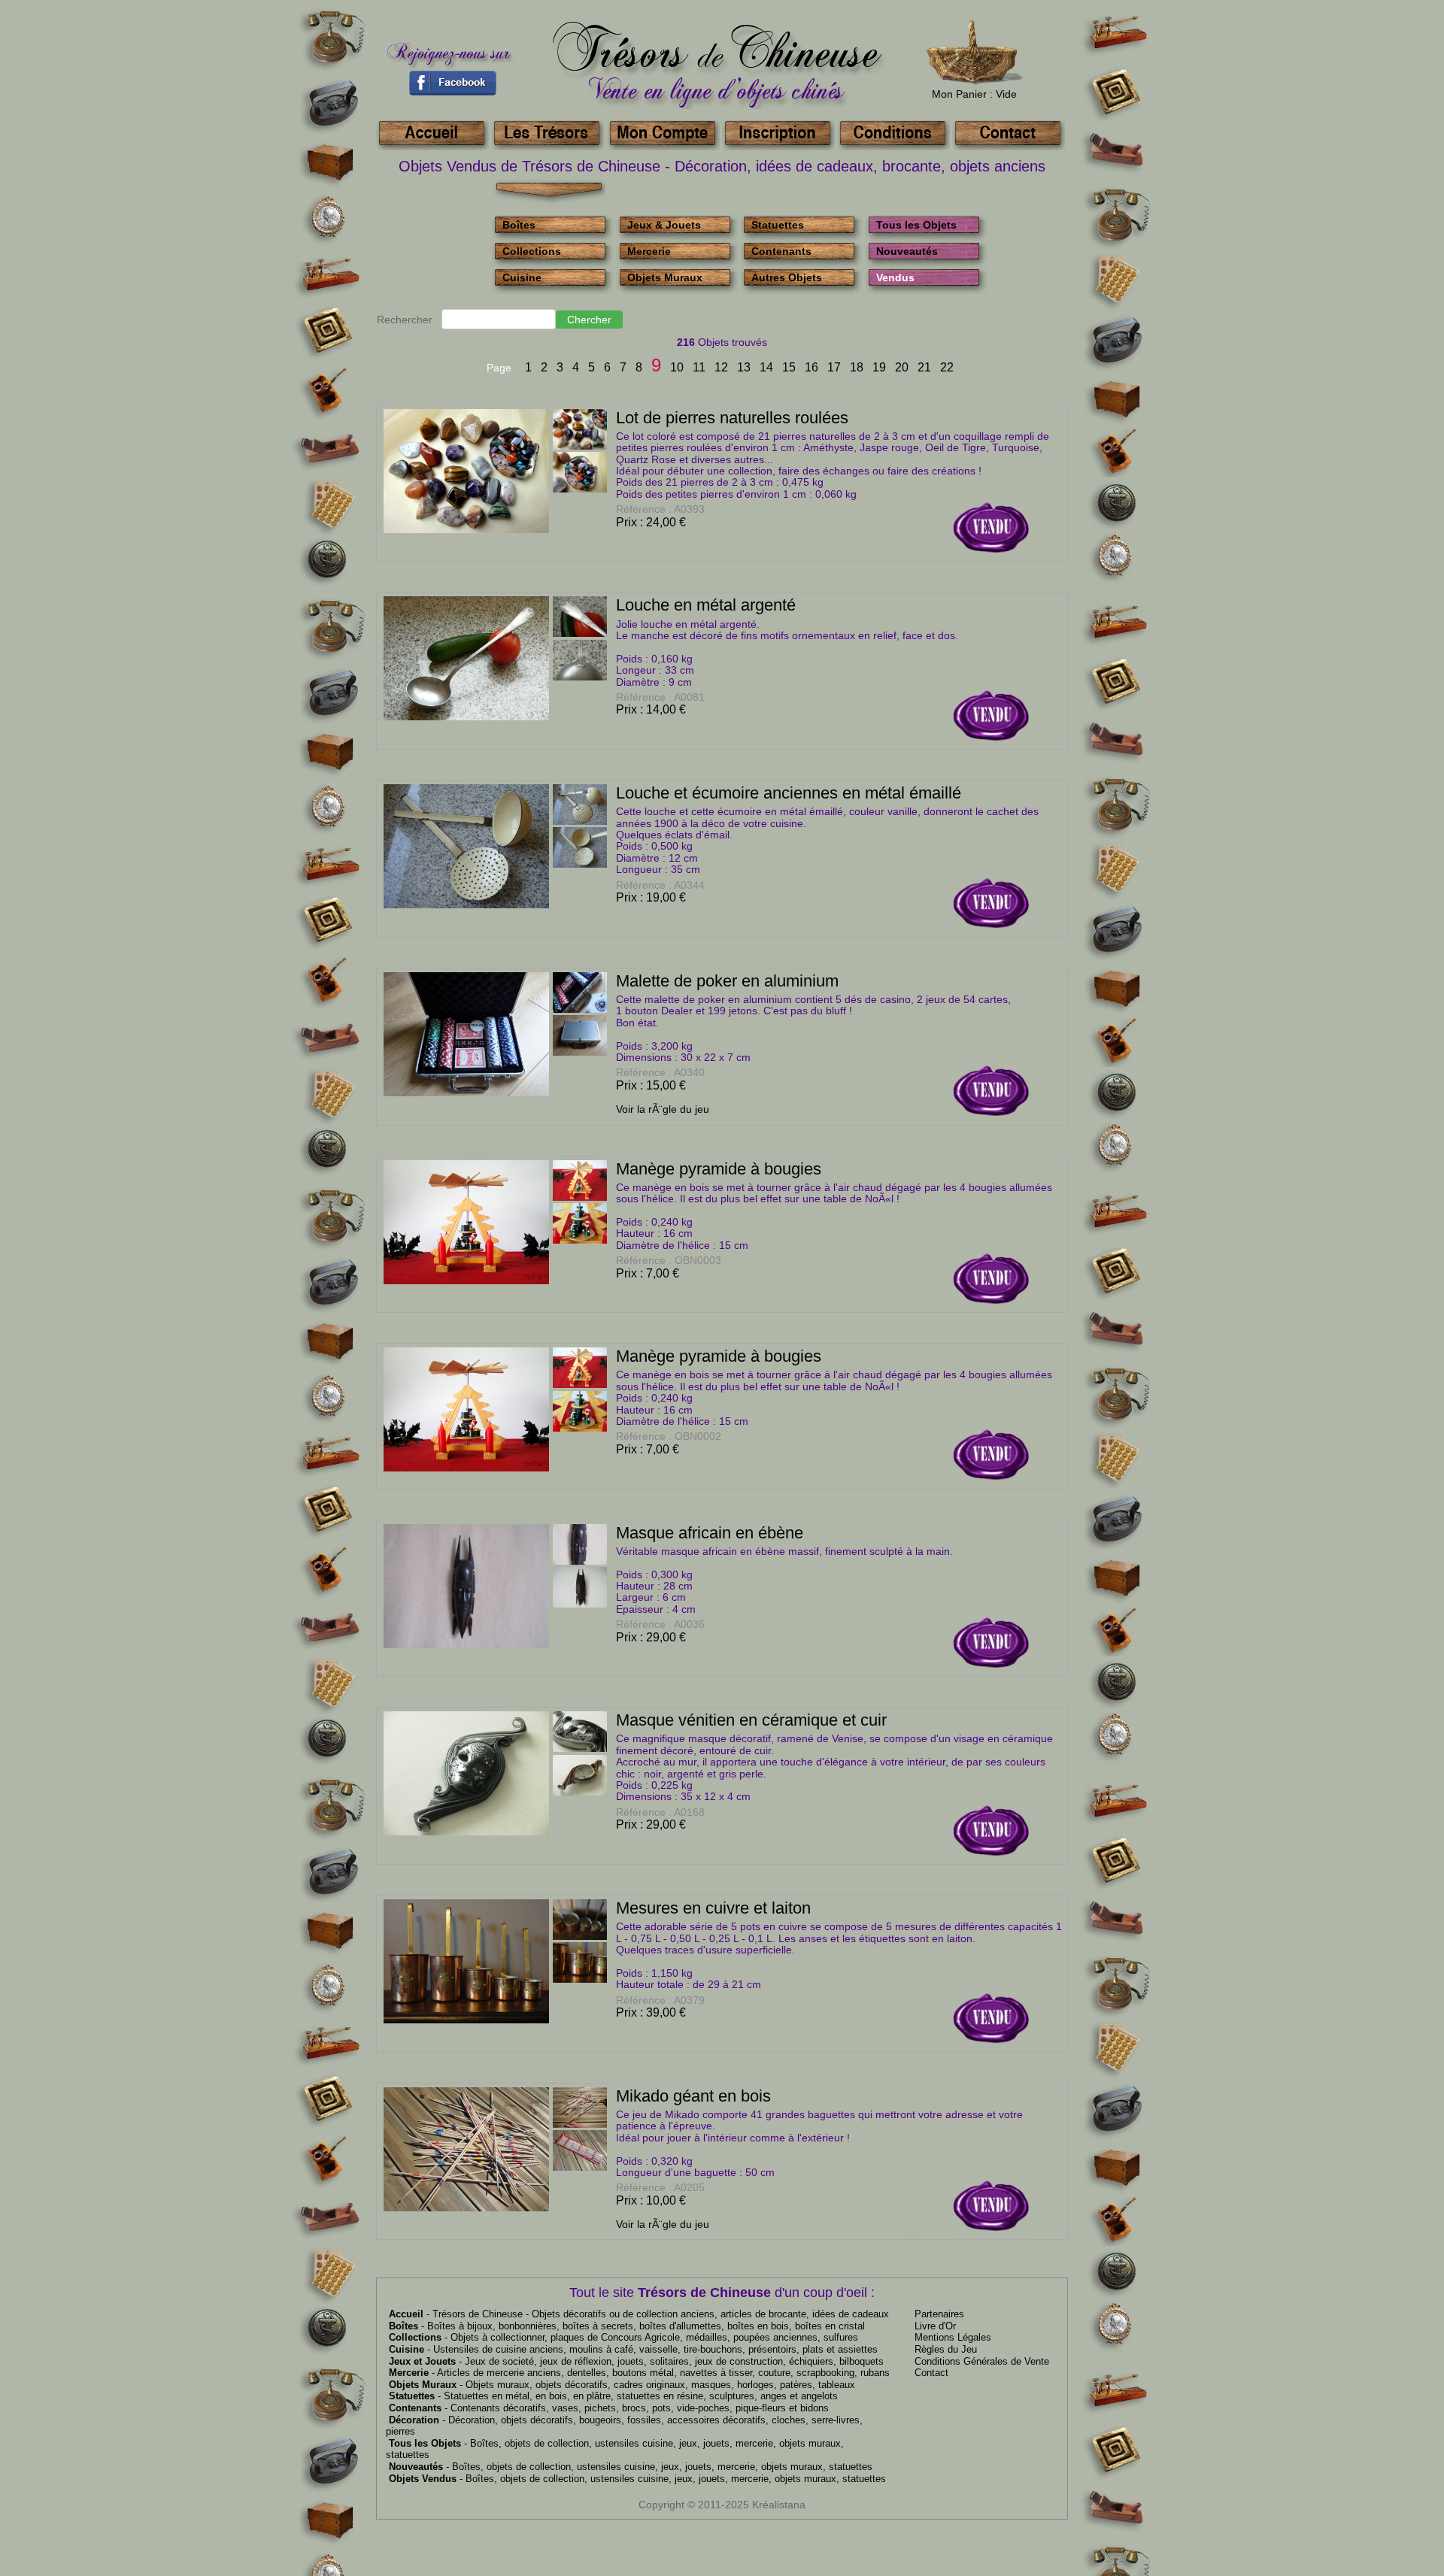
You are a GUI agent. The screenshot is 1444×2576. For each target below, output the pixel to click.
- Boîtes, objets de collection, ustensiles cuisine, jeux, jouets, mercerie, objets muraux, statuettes (631, 2467)
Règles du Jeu (946, 2349)
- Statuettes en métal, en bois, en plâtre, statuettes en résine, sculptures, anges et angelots (613, 2396)
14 (766, 367)
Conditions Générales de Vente (982, 2361)
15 (789, 367)
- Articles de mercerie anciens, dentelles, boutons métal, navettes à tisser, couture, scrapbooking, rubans (639, 2373)
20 (902, 367)
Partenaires (939, 2314)
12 (721, 367)
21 (924, 367)
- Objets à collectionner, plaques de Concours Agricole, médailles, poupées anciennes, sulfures (623, 2337)
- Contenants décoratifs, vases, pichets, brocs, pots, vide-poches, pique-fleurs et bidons (609, 2408)
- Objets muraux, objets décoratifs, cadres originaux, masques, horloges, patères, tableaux (622, 2385)
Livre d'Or (935, 2326)
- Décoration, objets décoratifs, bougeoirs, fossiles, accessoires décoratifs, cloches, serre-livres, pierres (624, 2426)
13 (744, 367)
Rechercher (405, 320)
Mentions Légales (953, 2337)
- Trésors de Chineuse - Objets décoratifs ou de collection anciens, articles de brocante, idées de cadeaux (639, 2314)
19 (879, 367)
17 (834, 367)
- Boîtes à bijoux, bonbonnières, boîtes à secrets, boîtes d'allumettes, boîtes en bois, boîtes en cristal (627, 2326)
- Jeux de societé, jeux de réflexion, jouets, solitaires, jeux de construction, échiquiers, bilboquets (636, 2361)
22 (947, 367)
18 (857, 367)
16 (811, 367)
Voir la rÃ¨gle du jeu (663, 1109)
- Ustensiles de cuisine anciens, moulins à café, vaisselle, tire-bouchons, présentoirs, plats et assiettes (633, 2349)
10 (677, 367)
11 (699, 367)
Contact (931, 2373)
